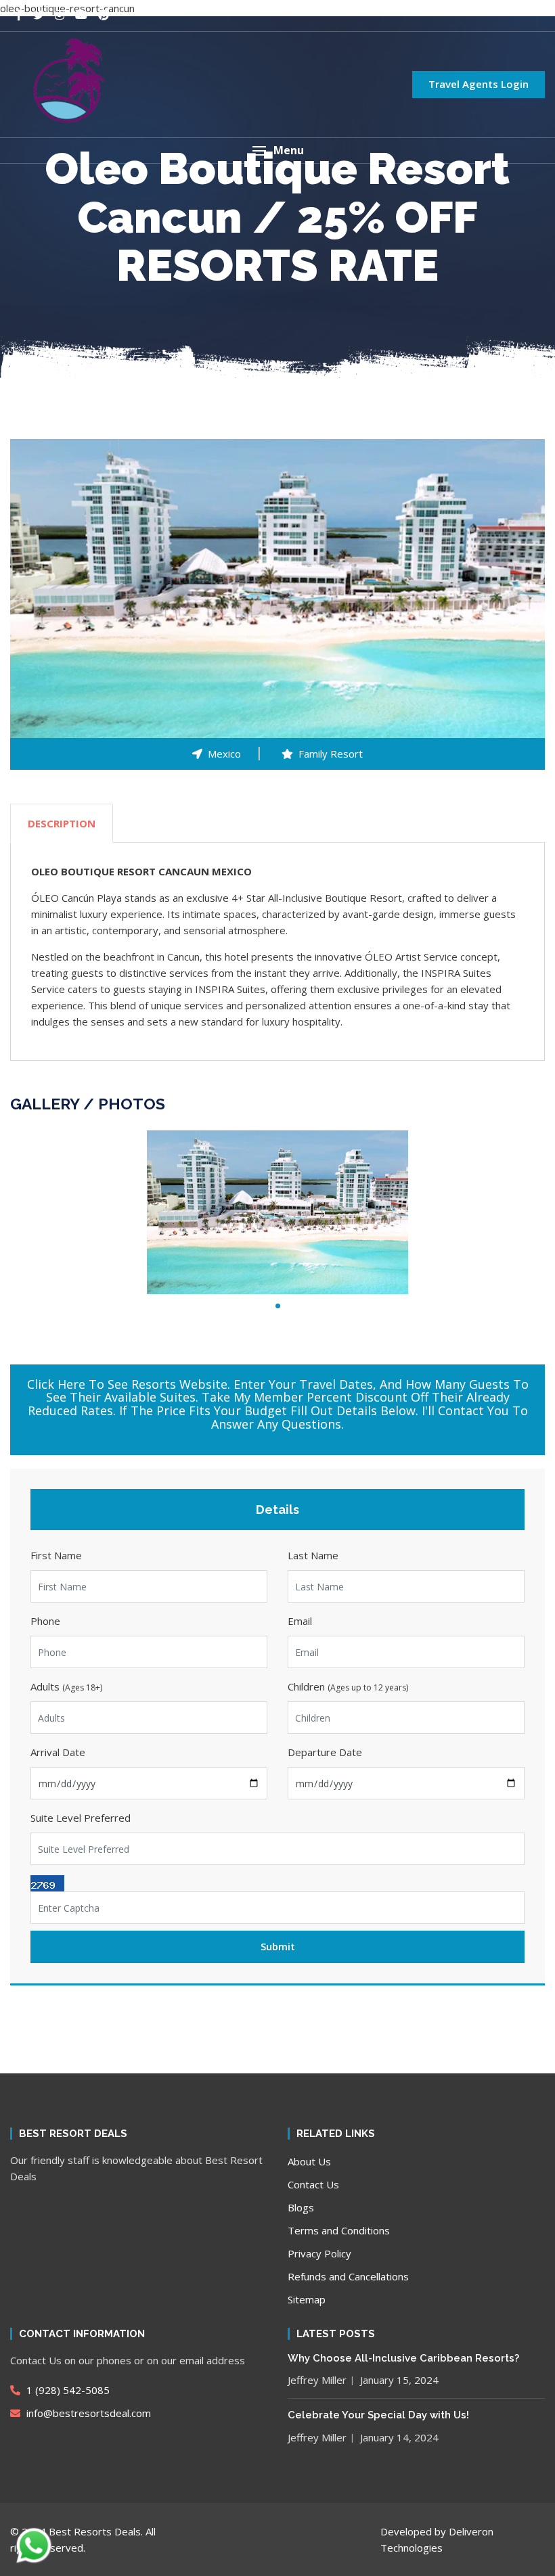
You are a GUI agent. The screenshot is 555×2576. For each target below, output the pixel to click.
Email (300, 1621)
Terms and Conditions (339, 2230)
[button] (277, 151)
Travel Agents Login (479, 84)
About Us (309, 2161)
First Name (56, 1555)
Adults (66, 1686)
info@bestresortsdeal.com (89, 2413)
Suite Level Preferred (81, 1818)
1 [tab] (278, 1306)
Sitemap (307, 2299)
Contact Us (313, 2184)
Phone (45, 1621)
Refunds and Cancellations (348, 2276)
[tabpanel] (277, 1212)
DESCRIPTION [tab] (62, 823)
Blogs (301, 2207)
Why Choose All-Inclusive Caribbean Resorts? (403, 2358)
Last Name (313, 1555)
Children (348, 1686)
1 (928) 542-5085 (67, 2390)
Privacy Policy (319, 2253)
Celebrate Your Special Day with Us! (378, 2415)
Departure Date (325, 1752)
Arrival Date (58, 1752)
